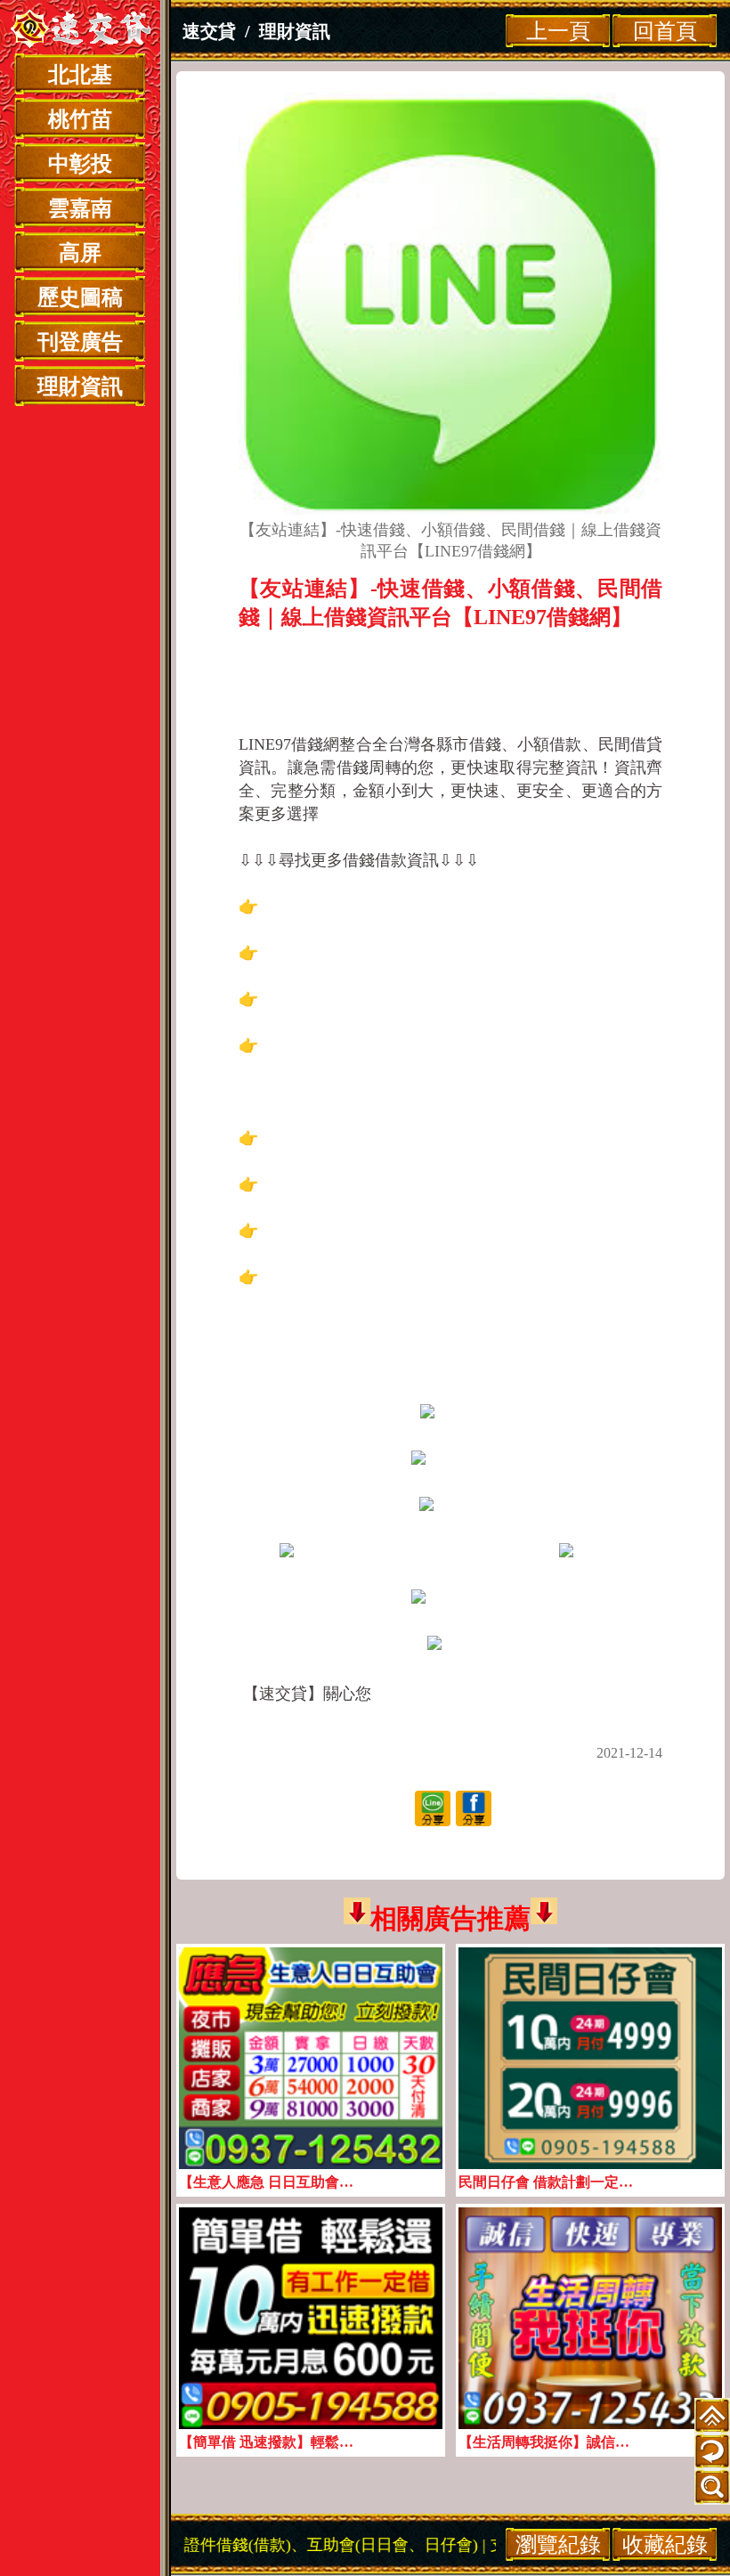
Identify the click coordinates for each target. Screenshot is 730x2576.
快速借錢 (450, 1207)
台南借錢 (450, 1069)
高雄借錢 (450, 1161)
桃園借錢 (451, 1300)
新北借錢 (450, 976)
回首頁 (665, 31)
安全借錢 (450, 1254)
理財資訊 (80, 386)
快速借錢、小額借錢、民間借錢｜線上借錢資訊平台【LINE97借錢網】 (451, 663)
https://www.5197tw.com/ (451, 1717)
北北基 (80, 75)
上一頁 (558, 31)
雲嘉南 (80, 208)
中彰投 (80, 164)
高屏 (80, 253)
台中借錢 (451, 1022)
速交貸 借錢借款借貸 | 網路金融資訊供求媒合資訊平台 (80, 31)
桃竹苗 (80, 119)
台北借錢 (450, 930)
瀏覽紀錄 (558, 2544)
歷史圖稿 (80, 297)
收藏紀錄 (665, 2544)
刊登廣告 (80, 342)
